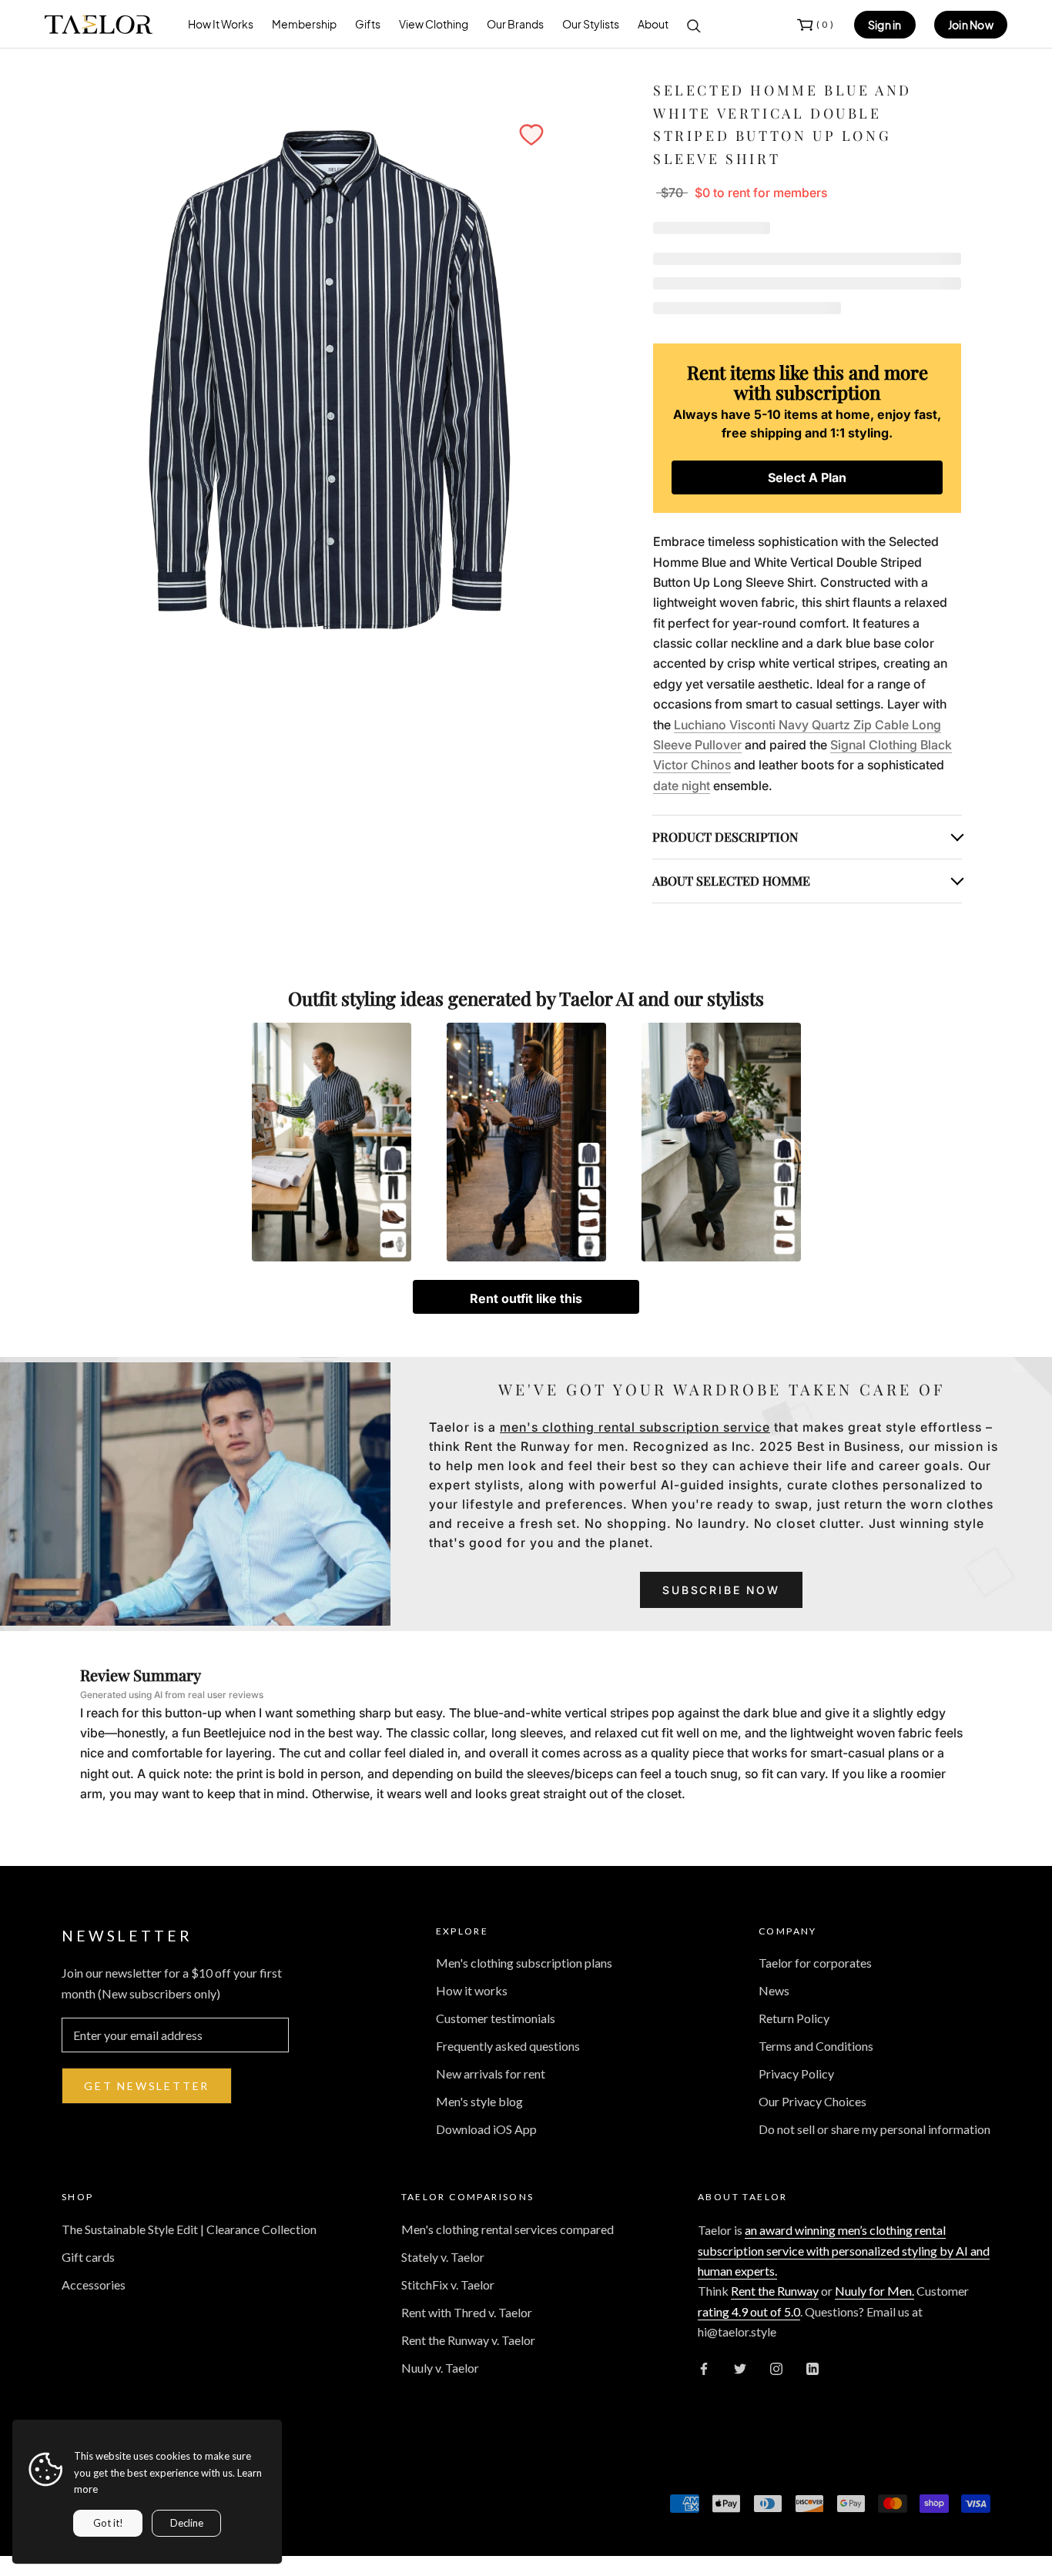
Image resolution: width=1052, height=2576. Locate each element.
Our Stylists (591, 24)
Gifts (368, 24)
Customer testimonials (496, 2018)
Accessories (94, 2285)
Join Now (971, 25)
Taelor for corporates (815, 1963)
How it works (472, 1990)
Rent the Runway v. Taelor (468, 2340)
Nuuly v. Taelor (440, 2368)
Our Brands (515, 24)
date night (682, 786)
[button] (531, 135)
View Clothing (434, 24)
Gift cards (88, 2257)
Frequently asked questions (508, 2046)
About (653, 24)
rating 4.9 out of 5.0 (749, 2311)
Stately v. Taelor (443, 2257)
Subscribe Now (721, 1590)
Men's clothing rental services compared (508, 2229)
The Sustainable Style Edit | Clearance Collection (189, 2229)
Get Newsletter (147, 2086)
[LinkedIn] (812, 2368)
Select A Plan (807, 477)
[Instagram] (776, 2368)
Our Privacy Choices (812, 2101)
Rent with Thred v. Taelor (467, 2312)
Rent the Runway (775, 2291)
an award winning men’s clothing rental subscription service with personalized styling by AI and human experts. (844, 2250)
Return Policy (794, 2018)
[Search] (694, 25)
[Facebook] (704, 2368)
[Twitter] (740, 2368)
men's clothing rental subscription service (635, 1427)
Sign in (885, 25)
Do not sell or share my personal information (874, 2129)
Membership (304, 24)
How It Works (221, 24)
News (774, 1990)
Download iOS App (486, 2129)
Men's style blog (479, 2101)
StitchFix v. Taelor (448, 2285)
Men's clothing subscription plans (524, 1963)
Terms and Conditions (816, 2046)
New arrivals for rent (491, 2074)
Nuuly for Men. (874, 2291)
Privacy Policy (796, 2074)
